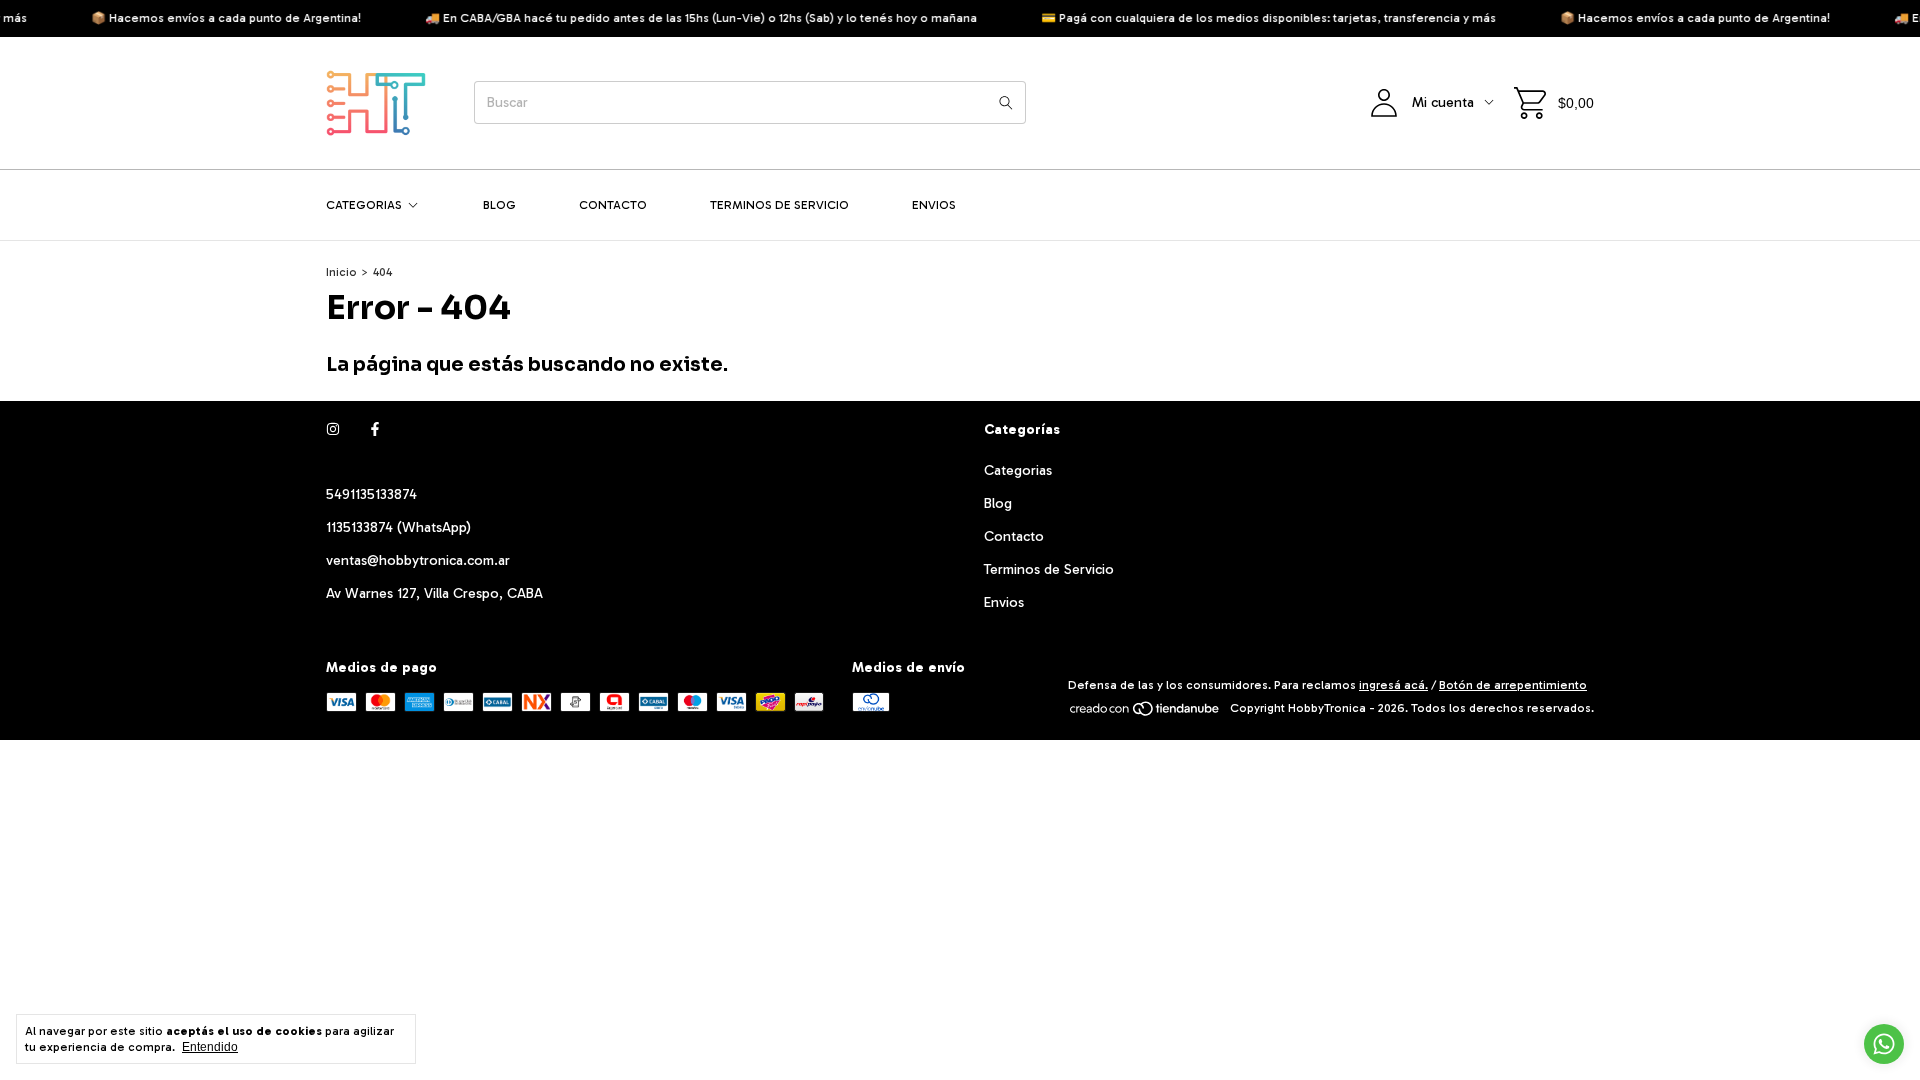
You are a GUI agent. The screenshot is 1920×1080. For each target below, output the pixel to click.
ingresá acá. (1393, 685)
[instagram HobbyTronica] (333, 429)
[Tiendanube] (1145, 713)
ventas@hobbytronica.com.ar (418, 560)
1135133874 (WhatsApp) (398, 527)
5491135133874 (371, 494)
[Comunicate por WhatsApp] (1884, 1044)
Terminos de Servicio (779, 205)
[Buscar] (1006, 102)
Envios (934, 205)
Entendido (210, 1047)
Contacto (613, 205)
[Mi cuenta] (1384, 103)
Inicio (341, 272)
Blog (499, 205)
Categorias (364, 205)
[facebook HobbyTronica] (375, 429)
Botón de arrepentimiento (1513, 685)
